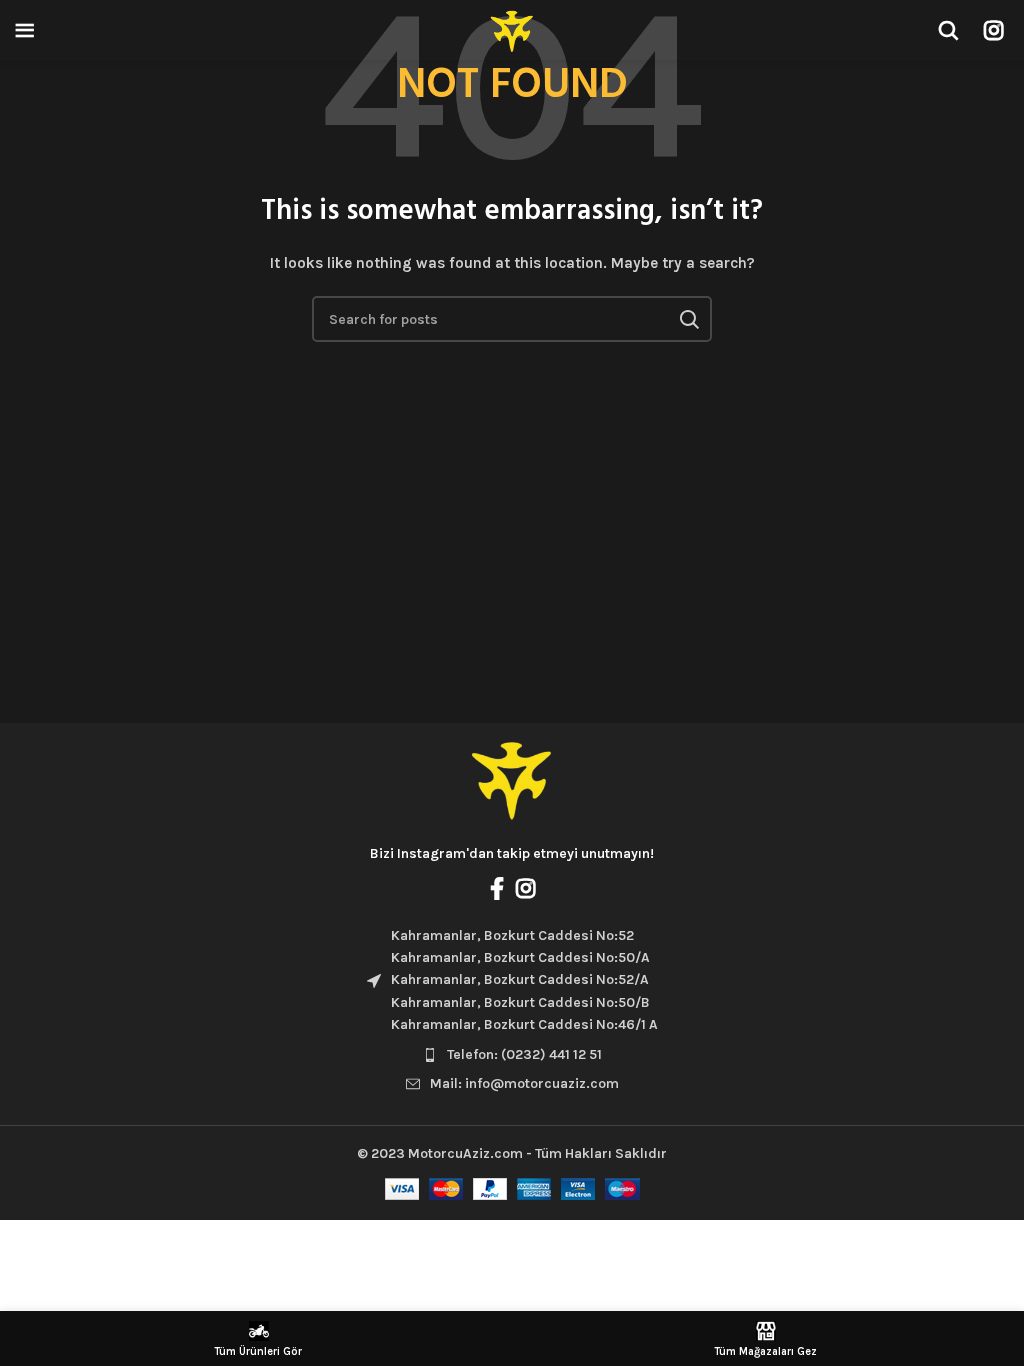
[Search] (948, 30)
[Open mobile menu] (25, 30)
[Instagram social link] (993, 30)
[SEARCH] (689, 319)
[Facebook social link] (497, 888)
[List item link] (512, 1055)
